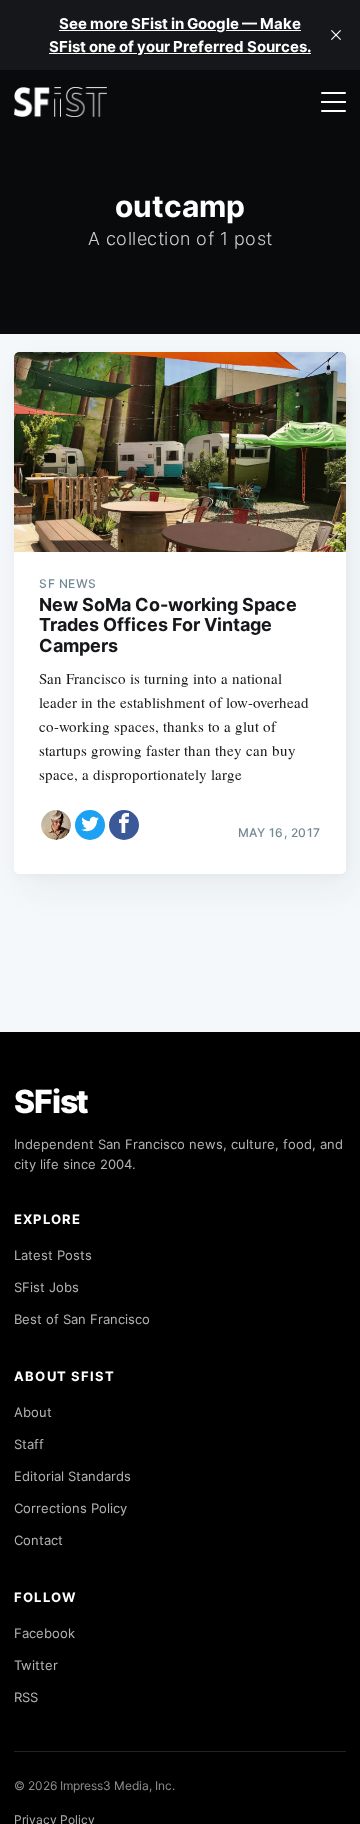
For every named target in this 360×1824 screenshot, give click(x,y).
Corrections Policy (70, 1508)
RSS (26, 1697)
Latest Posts (53, 1255)
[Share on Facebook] (124, 825)
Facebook (44, 1633)
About (33, 1412)
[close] (336, 35)
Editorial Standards (72, 1476)
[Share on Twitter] (90, 825)
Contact (38, 1540)
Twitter (36, 1665)
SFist (51, 1101)
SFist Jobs (46, 1287)
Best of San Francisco (82, 1319)
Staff (29, 1444)
